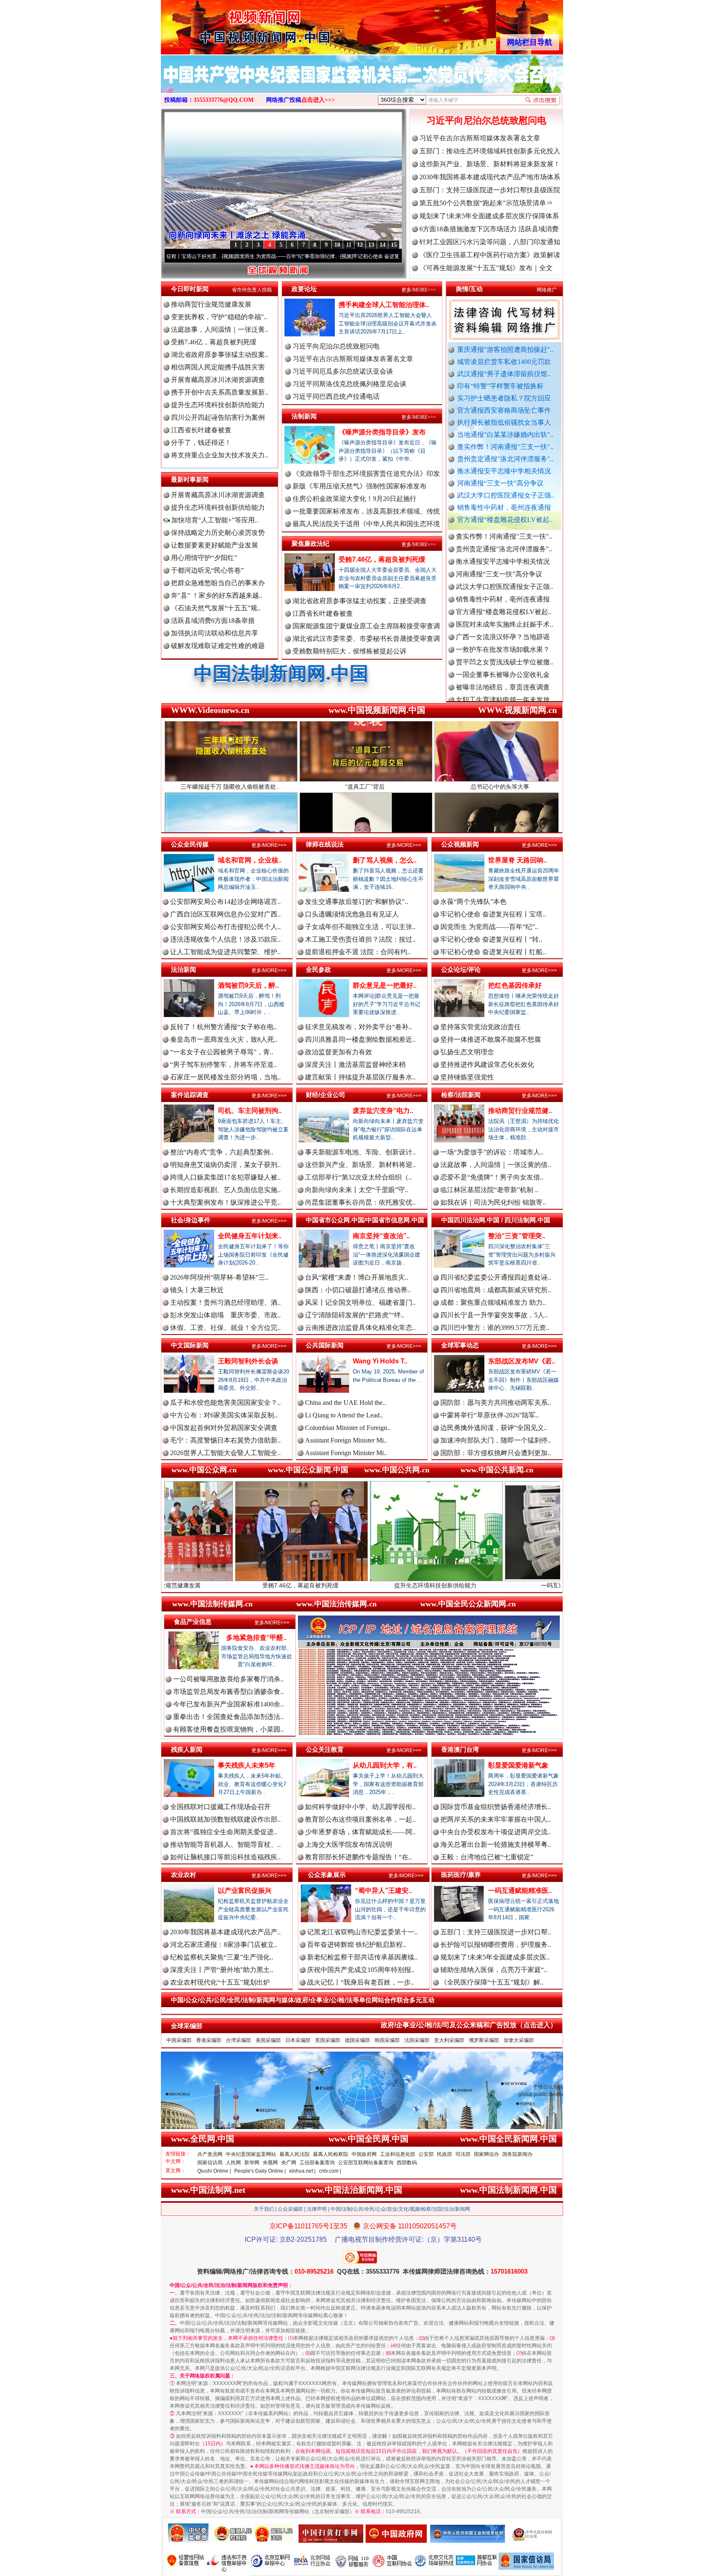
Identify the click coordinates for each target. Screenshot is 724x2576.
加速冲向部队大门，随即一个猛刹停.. (496, 1440)
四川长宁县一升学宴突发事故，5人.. (494, 1315)
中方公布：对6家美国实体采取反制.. (224, 1415)
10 (337, 245)
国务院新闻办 (517, 2154)
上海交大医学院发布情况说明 (349, 1844)
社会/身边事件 (191, 1220)
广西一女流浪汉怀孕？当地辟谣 (503, 561)
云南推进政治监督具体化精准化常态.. (360, 1328)
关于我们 (264, 2209)
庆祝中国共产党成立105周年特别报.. (361, 1970)
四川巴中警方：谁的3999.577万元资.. (495, 1328)
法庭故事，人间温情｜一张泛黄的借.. (496, 1165)
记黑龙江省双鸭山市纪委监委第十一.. (362, 1932)
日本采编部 (298, 2040)
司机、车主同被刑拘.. (250, 1111)
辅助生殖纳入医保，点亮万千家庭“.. (494, 1970)
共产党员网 (210, 2154)
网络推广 (547, 290)
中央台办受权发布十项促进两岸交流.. (496, 1832)
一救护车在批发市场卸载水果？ (503, 574)
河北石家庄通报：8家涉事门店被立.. (224, 1945)
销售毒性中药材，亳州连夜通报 (504, 507)
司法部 (463, 2154)
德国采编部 (357, 2040)
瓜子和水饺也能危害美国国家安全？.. (225, 1403)
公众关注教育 (325, 1749)
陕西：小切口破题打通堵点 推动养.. (358, 1290)
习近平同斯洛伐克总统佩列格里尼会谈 (349, 384)
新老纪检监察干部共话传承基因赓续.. (362, 1957)
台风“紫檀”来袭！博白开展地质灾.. (357, 1277)
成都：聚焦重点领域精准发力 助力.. (493, 1302)
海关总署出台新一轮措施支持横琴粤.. (496, 1844)
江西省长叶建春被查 (201, 430)
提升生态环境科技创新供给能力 (218, 405)
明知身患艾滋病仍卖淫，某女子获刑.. (225, 1165)
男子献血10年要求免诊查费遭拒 (503, 700)
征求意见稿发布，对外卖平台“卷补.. (358, 1027)
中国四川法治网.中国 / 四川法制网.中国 (496, 1220)
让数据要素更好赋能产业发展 (215, 545)
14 (383, 245)
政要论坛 (304, 289)
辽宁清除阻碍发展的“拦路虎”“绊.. (355, 1315)
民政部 (445, 2154)
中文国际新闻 (190, 1345)
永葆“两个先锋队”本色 (473, 902)
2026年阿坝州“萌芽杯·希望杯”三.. (219, 1277)
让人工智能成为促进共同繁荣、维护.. (225, 952)
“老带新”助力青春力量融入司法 (554, 1585)
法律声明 (317, 2209)
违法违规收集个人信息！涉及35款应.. (225, 939)
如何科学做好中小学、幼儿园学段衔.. (360, 1807)
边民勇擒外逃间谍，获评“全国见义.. (494, 1428)
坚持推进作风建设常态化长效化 (487, 1065)
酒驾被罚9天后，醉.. (248, 985)
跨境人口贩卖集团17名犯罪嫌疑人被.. (225, 1177)
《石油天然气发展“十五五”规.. (216, 608)
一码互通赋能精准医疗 (419, 1585)
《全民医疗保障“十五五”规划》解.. (492, 1982)
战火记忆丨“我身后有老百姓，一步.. (361, 1982)
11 (349, 245)
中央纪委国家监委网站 (251, 2154)
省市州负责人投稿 (252, 290)
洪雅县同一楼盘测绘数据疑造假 (503, 649)
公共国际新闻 (325, 1345)
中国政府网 (364, 2154)
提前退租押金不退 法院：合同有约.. (358, 952)
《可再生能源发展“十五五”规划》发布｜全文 (486, 268)
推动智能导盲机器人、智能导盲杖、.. (225, 1844)
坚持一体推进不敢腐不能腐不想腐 (491, 1039)
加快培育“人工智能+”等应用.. (214, 520)
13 (371, 245)
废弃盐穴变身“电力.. (383, 1111)
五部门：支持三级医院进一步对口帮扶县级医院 (490, 190)
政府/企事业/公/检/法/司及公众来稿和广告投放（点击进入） (469, 2025)
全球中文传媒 (230, 24)
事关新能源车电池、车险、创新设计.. (360, 1152)
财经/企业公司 (326, 1095)
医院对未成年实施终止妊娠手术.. (504, 549)
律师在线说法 (325, 844)
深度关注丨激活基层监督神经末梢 (355, 1065)
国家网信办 (486, 2154)
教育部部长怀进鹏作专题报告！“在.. (358, 1857)
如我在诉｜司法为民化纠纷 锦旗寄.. (493, 1202)
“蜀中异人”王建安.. (383, 1891)
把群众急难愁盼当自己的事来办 (218, 583)
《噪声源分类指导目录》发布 (382, 432)
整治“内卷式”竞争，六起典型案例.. (222, 1152)
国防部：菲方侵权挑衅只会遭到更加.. (496, 1453)
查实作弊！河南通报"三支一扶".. (505, 447)
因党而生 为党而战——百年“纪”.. (489, 927)
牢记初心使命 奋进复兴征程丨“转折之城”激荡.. (288, 256)
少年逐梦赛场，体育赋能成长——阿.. (360, 1832)
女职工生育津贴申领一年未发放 (503, 624)
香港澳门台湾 (460, 1749)
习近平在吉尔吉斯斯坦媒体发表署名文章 (480, 138)
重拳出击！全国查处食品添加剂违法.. (228, 1717)
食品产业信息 (193, 1622)
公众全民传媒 (190, 844)
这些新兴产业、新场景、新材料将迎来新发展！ (490, 164)
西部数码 (407, 2163)
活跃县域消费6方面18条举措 (213, 621)
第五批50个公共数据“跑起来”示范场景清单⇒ (486, 203)
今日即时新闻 (190, 289)
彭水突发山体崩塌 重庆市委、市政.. (225, 1315)
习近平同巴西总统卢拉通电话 (336, 396)
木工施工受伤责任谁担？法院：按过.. (360, 939)
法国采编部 (417, 2040)
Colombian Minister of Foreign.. (348, 1428)
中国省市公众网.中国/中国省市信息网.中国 (365, 1220)
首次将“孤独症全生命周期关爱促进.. (224, 1832)
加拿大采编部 (519, 2040)
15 (394, 245)
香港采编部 (209, 2040)
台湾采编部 (238, 2040)
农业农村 (184, 1875)
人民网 (233, 2163)
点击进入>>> (318, 100)
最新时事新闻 (190, 479)
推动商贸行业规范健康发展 (211, 304)
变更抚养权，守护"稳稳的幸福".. (219, 317)
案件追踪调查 (190, 1095)
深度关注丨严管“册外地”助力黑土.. (222, 1970)
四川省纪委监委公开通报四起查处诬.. (496, 1277)
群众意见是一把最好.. (385, 985)
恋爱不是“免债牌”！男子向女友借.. (492, 1177)
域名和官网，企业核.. (250, 860)
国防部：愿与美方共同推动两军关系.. (496, 1403)
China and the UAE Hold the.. (345, 1403)
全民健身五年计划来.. (250, 1236)
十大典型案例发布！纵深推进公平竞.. (225, 1202)
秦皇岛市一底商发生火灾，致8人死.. (224, 1039)
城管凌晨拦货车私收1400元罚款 (504, 362)
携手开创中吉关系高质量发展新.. (220, 392)
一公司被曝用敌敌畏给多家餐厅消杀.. (228, 1679)
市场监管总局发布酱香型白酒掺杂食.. (228, 1692)
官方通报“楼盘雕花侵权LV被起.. (505, 520)
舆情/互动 (469, 289)
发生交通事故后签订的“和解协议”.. (357, 902)
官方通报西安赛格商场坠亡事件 (504, 410)
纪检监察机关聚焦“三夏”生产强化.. (222, 1957)
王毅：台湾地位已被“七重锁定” (487, 1857)
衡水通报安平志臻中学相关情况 (504, 471)
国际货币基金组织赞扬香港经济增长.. (496, 1807)
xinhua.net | (302, 2171)
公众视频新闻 (460, 844)
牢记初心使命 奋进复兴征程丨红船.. (493, 952)
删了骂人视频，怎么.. (385, 860)
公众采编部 (290, 2209)
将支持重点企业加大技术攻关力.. (220, 455)
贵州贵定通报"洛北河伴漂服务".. (505, 459)
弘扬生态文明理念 (467, 1052)
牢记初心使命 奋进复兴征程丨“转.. (491, 939)
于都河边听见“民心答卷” (207, 570)
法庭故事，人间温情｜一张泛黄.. (220, 329)
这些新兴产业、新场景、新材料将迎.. (360, 1165)
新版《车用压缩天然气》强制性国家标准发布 (359, 486)
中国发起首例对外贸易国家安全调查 (224, 1428)
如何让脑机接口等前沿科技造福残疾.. (225, 1857)
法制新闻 (304, 416)
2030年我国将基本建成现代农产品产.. (225, 1932)
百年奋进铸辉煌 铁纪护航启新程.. (357, 1945)
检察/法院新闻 (461, 1095)
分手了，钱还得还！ (201, 443)
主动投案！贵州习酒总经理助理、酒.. (225, 1302)
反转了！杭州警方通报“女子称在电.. (224, 1027)
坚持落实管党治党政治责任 (481, 1027)
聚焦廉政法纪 (310, 543)
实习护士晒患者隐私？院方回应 (504, 398)
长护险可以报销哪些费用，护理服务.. (496, 1945)
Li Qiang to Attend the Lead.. (344, 1415)
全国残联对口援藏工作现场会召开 (220, 1807)
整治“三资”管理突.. (517, 1236)
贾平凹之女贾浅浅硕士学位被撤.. (504, 587)
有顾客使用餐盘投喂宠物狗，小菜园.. (228, 1729)
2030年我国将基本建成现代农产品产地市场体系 (490, 177)
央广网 (289, 2163)
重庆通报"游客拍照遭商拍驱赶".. (505, 350)
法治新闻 (184, 969)
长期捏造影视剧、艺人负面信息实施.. (225, 1190)
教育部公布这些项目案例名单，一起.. (360, 1819)
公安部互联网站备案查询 (366, 2163)
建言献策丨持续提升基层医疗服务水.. (360, 1077)
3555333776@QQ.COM (224, 100)
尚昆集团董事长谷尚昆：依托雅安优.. (360, 1202)
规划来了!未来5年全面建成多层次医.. (495, 1957)
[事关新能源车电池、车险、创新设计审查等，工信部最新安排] (355, 83)
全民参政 (318, 969)
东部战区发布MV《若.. (522, 1361)
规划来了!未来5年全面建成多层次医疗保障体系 (489, 216)
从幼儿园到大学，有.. (385, 1765)
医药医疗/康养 (461, 1875)
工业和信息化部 (398, 2154)
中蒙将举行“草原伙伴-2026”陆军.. (490, 1415)
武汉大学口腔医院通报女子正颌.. (506, 495)
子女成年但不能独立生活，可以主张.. (360, 927)
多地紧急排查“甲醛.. (256, 1638)
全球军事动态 (460, 1345)
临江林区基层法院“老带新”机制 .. (489, 1190)
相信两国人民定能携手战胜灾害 (218, 367)
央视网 (270, 2163)
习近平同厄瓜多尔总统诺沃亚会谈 (343, 371)
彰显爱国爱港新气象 (518, 1765)
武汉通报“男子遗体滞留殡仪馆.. (504, 374)
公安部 (426, 2154)
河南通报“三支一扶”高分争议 (500, 483)
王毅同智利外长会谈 (248, 1361)
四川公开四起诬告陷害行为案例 (218, 417)
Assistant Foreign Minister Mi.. (346, 1440)
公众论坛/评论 (461, 969)
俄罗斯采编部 (484, 2040)
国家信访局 (210, 2163)
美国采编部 (268, 2040)
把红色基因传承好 (515, 985)
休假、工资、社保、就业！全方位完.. (225, 1328)
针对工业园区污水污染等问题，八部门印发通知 (490, 242)
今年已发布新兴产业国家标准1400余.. (228, 1704)
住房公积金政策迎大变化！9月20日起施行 (354, 499)
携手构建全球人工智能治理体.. (384, 305)
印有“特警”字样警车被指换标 (500, 386)
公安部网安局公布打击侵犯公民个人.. (225, 927)
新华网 (252, 2163)
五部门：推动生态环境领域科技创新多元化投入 (490, 151)
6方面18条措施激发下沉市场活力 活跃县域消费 (489, 229)
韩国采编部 (387, 2040)
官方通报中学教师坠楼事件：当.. (504, 675)
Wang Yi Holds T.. (380, 1361)
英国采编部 (328, 2040)
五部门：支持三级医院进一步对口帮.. (496, 1932)
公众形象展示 (327, 1875)
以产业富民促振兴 (245, 1891)
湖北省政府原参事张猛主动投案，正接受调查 (359, 601)
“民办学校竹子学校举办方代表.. (503, 662)
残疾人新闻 (187, 1749)
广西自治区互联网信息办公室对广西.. (225, 914)
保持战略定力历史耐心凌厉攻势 (218, 533)
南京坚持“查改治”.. (381, 1236)
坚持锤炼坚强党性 (467, 1077)
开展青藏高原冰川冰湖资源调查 (218, 380)
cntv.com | (330, 2171)
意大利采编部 (449, 2040)
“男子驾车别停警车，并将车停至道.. (224, 1065)
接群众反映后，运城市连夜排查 (503, 637)
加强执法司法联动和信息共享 (215, 633)
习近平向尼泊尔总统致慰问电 (486, 120)
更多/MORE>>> (419, 290)
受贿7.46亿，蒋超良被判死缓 (214, 342)
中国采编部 (179, 2040)
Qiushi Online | (214, 2171)
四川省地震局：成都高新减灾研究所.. (496, 1290)
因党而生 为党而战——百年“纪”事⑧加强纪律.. (169, 256)
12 (360, 245)
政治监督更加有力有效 (339, 1052)
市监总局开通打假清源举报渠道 (503, 687)
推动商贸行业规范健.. (520, 1111)
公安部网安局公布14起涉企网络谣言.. (225, 902)
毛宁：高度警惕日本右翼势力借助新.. (225, 1440)
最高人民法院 (295, 2154)
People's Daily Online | (260, 2171)
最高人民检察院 (331, 2154)
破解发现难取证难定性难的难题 (218, 646)
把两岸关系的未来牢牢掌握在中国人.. (496, 1819)
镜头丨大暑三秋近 (197, 1290)
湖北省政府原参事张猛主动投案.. (220, 355)
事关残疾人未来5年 (247, 1765)
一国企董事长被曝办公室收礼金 (503, 599)
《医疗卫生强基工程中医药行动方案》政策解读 (490, 255)
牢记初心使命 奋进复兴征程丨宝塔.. (493, 914)
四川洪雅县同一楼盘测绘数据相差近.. (360, 1039)
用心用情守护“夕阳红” (204, 558)
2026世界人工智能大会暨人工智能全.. (225, 1453)
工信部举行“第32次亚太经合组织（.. (358, 1177)
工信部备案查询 (317, 2163)
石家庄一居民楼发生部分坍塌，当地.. (225, 1077)
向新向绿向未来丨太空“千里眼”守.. (357, 1190)
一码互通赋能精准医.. (520, 1891)
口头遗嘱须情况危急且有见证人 (352, 914)
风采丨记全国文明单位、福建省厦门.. (360, 1302)
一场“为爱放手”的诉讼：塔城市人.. (492, 1152)
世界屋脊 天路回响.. (517, 860)
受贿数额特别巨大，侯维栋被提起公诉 (349, 651)
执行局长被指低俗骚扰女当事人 (504, 422)
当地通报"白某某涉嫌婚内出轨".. (505, 435)
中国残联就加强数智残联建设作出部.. (225, 1819)
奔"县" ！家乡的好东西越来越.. (217, 595)
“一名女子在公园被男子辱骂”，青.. (222, 1052)
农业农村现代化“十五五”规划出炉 (220, 1982)
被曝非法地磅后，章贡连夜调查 (503, 612)
